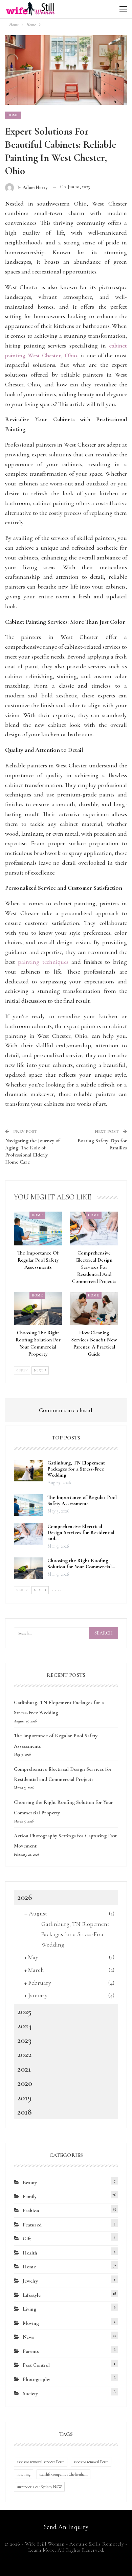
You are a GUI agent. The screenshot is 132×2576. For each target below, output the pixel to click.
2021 (24, 2069)
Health (30, 2253)
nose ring (24, 2474)
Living (29, 2309)
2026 (25, 1897)
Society (30, 2393)
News (28, 2337)
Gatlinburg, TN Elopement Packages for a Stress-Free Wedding (76, 1469)
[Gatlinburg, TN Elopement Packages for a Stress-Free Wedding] (28, 1471)
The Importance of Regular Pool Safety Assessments (82, 1500)
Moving (31, 2323)
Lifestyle (32, 2295)
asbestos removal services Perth (41, 2462)
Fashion (31, 2211)
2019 (24, 2098)
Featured (32, 2225)
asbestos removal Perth (91, 2462)
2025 (24, 2011)
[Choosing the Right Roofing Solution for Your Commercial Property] (38, 1308)
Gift (27, 2239)
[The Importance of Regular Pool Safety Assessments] (38, 1228)
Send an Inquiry (66, 2527)
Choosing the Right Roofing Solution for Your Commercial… (81, 1564)
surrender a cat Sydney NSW (39, 2487)
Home (13, 115)
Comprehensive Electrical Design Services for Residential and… (81, 1532)
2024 (25, 2026)
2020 (25, 2083)
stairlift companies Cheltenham (63, 2474)
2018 (25, 2112)
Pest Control (36, 2365)
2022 (24, 2054)
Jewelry (30, 2281)
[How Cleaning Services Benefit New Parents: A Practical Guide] (94, 1308)
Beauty (30, 2183)
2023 (24, 2040)
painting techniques (42, 962)
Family (30, 2196)
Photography (36, 2379)
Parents (31, 2351)
